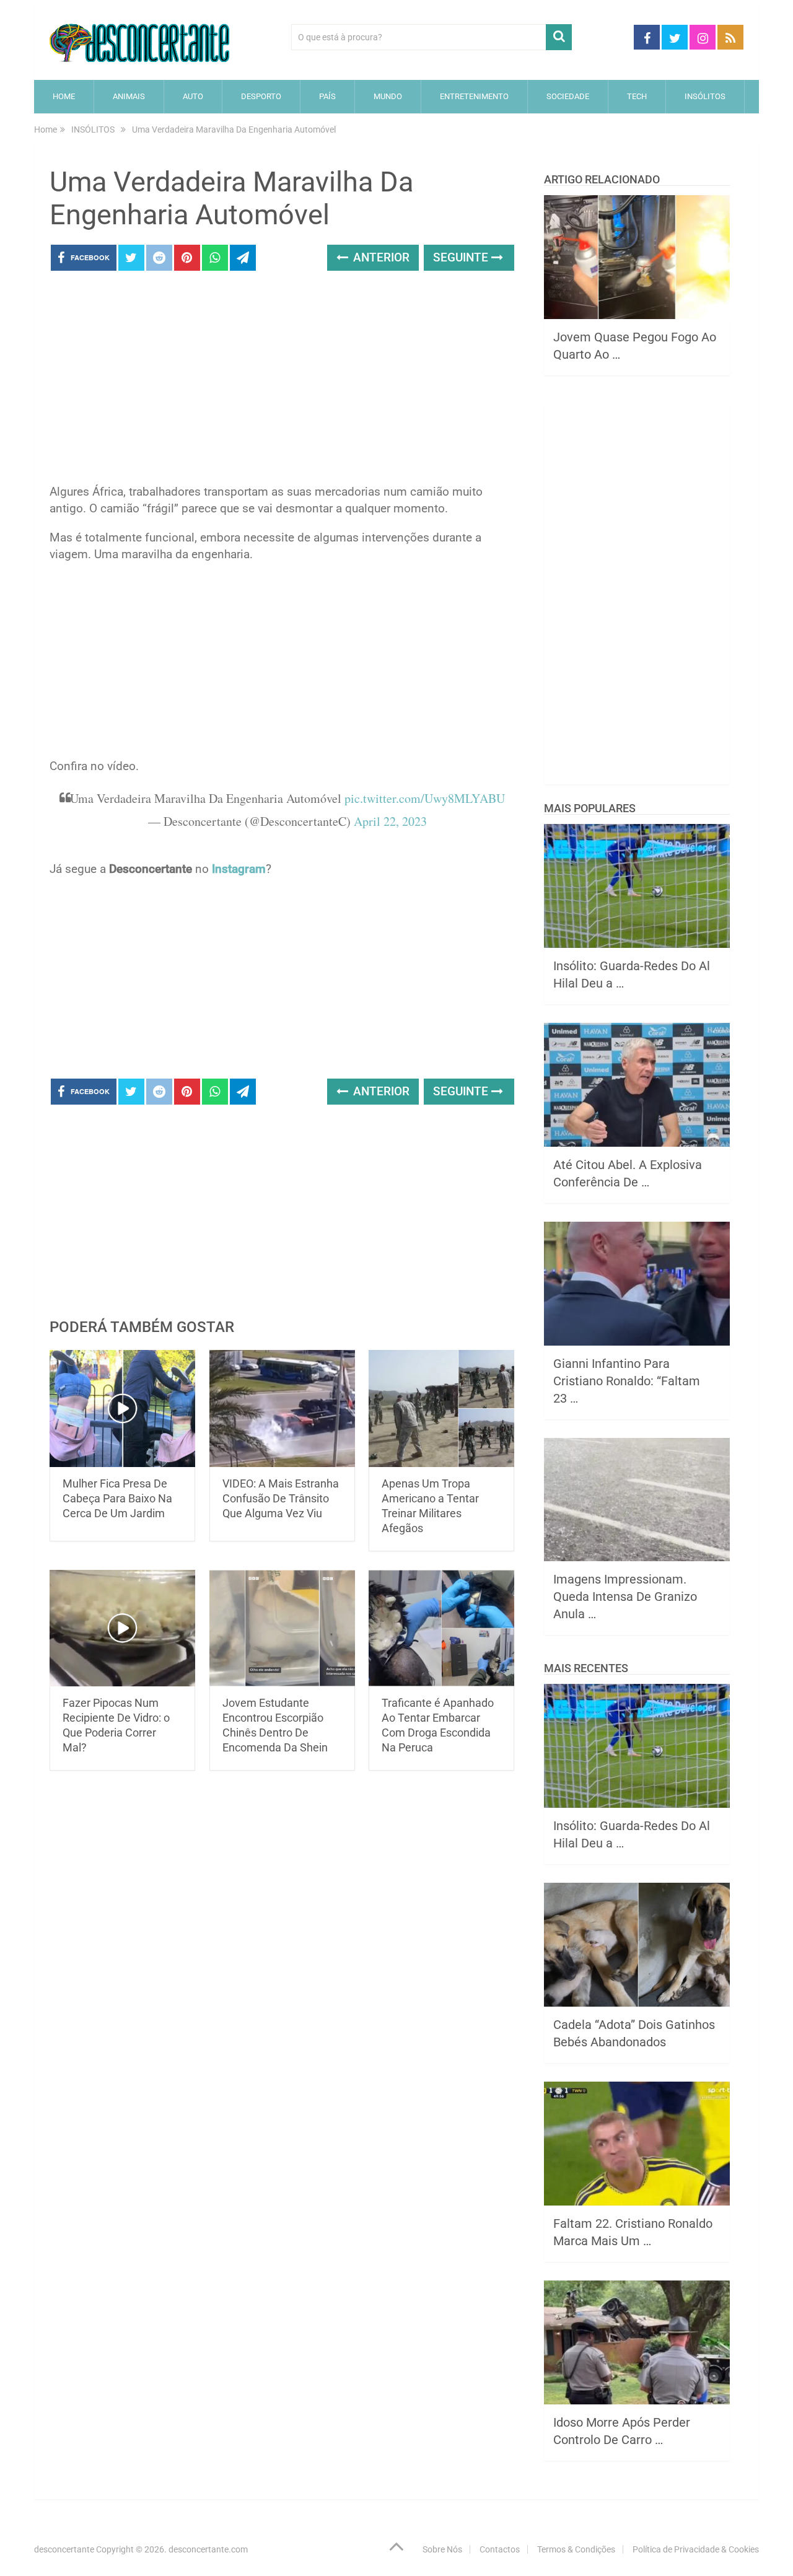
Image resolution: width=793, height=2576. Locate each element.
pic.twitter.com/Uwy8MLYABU (425, 798)
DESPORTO (261, 96)
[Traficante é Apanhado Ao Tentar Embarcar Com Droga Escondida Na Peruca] (441, 1628)
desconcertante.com (208, 2549)
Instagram (239, 869)
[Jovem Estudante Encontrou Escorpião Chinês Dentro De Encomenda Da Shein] (282, 1628)
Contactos (500, 2549)
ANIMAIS (129, 96)
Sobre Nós (442, 2549)
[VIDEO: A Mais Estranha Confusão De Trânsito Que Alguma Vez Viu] (282, 1408)
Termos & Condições (576, 2549)
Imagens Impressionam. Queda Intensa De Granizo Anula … (625, 1597)
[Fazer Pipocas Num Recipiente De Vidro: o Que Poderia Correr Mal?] (122, 1628)
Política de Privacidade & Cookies (696, 2549)
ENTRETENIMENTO (474, 96)
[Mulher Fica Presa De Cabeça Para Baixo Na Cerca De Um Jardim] (122, 1408)
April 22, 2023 (390, 821)
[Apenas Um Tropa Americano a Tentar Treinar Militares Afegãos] (441, 1408)
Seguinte (462, 257)
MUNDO (388, 96)
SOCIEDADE (568, 96)
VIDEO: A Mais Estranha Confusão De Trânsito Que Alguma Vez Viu (281, 1498)
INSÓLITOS (705, 96)
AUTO (193, 96)
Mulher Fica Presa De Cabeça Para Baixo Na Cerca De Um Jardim (117, 1498)
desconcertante (64, 2549)
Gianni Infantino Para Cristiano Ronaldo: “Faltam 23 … (627, 1381)
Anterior (380, 257)
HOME (64, 96)
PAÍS (327, 96)
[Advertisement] (282, 381)
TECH (637, 96)
